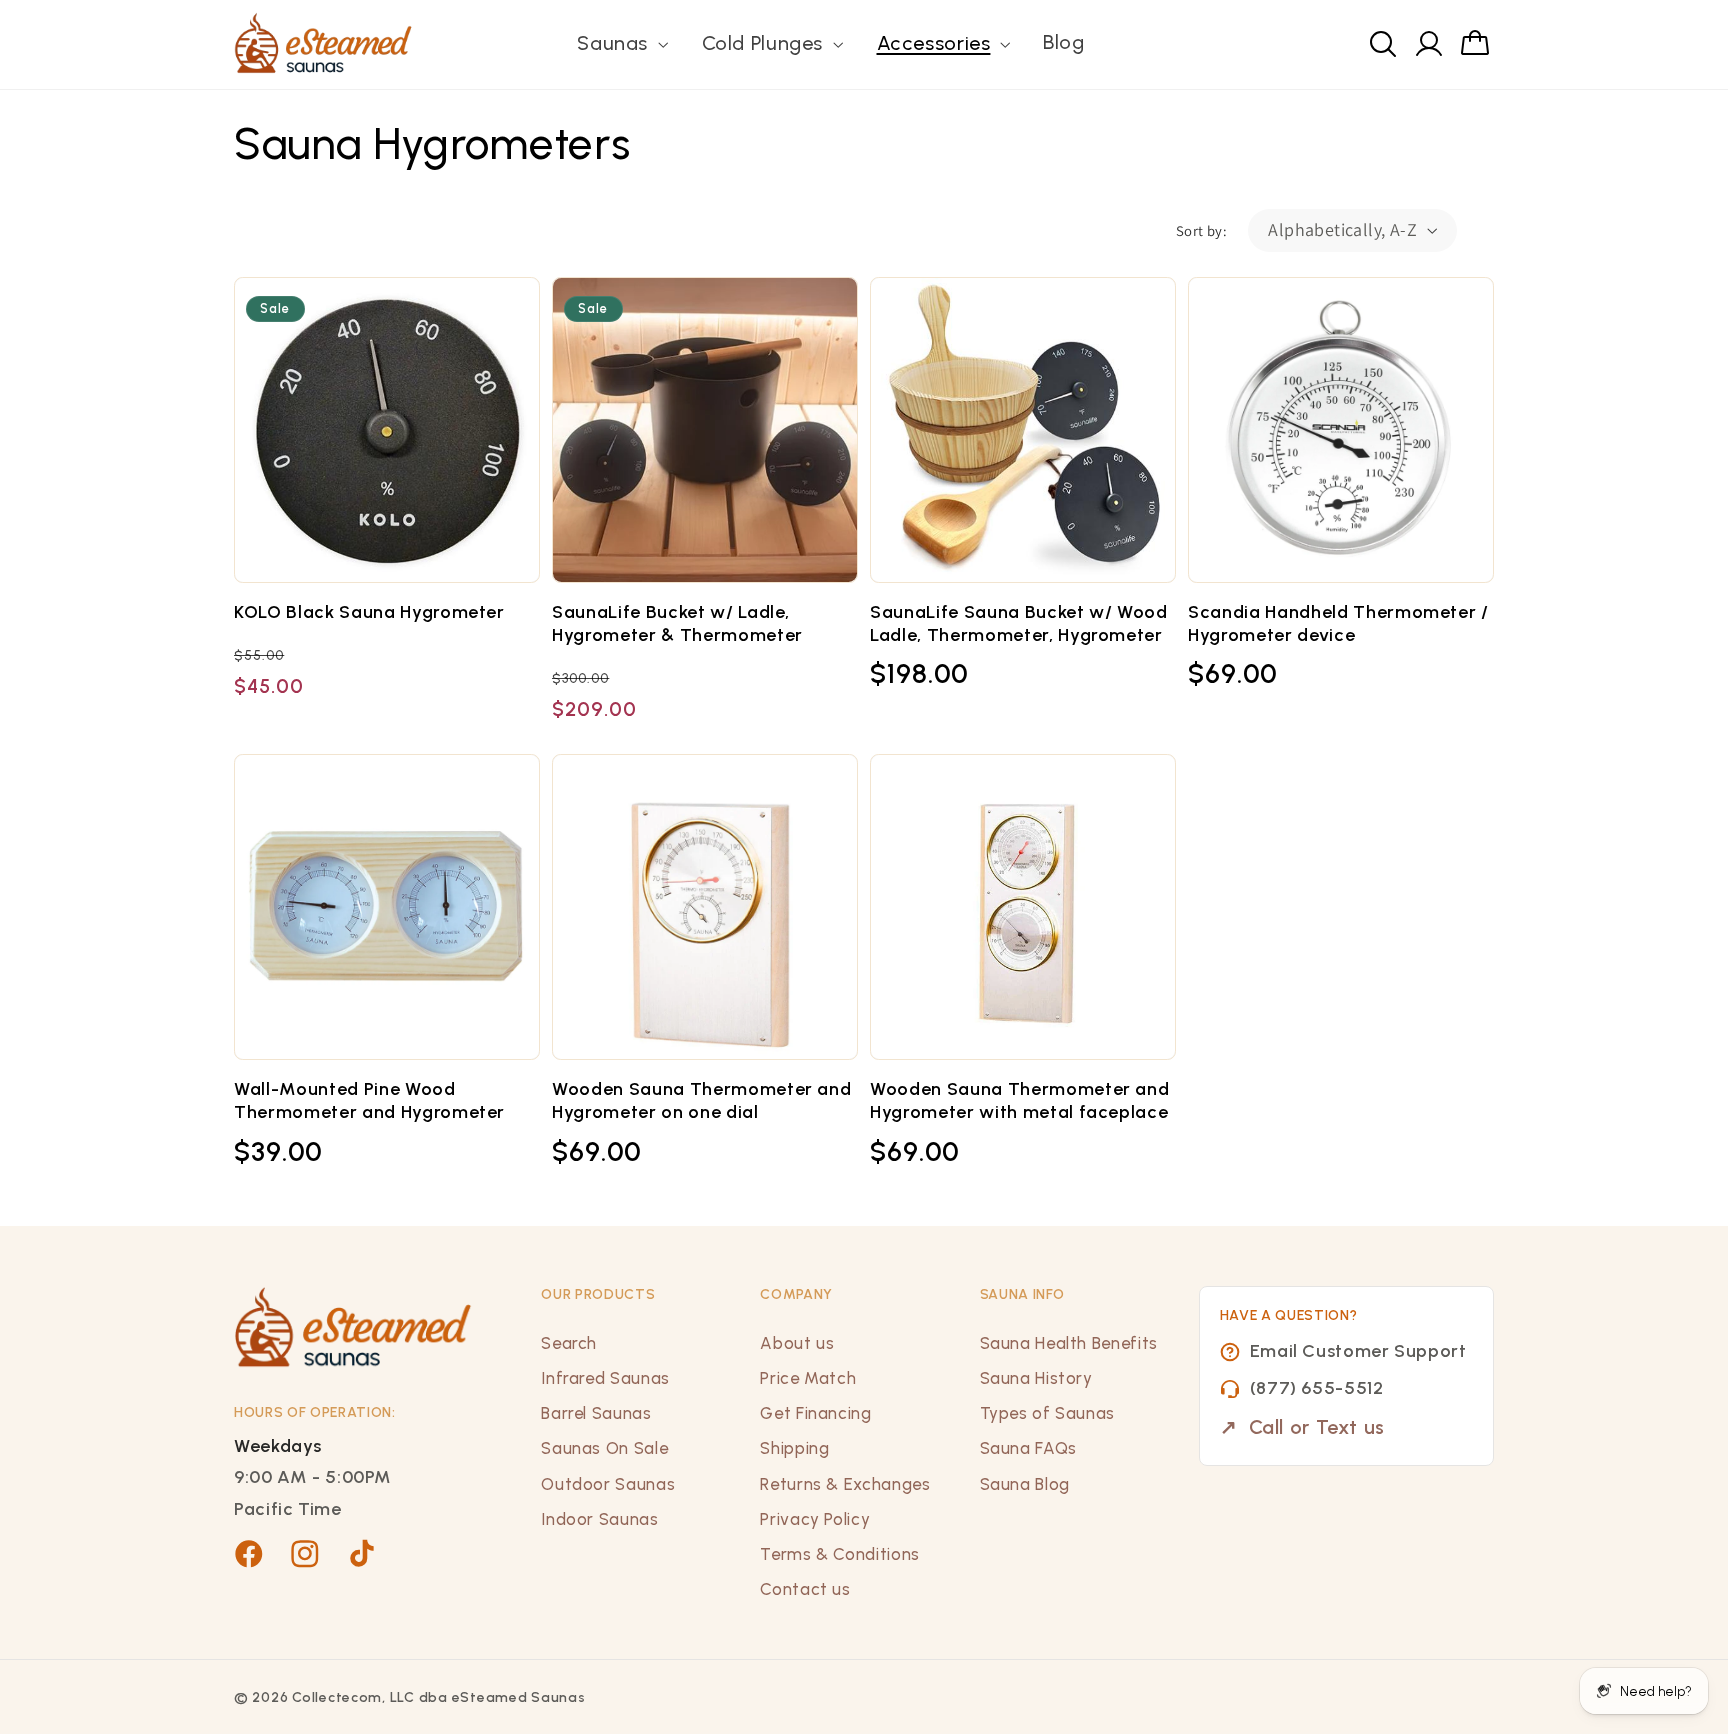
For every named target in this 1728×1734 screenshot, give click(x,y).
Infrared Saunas (605, 1378)
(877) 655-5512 (1317, 1388)
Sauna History (1036, 1378)
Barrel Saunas (596, 1413)
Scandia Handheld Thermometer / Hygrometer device (1338, 623)
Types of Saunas (1047, 1413)
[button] (621, 44)
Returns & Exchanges (845, 1484)
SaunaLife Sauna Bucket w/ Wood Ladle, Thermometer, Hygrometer (1019, 623)
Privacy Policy (815, 1519)
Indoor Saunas (599, 1519)
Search (569, 1343)
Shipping (794, 1448)
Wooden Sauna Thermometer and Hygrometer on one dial (701, 1100)
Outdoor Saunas (608, 1484)
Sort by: (1201, 230)
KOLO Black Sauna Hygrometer (369, 612)
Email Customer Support (1358, 1351)
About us (797, 1343)
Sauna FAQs (1028, 1448)
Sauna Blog (1025, 1484)
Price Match (808, 1378)
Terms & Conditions (839, 1554)
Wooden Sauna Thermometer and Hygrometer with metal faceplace (1019, 1100)
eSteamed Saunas (519, 1697)
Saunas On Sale (604, 1448)
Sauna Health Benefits (1069, 1343)
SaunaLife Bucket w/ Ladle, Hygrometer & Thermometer (677, 623)
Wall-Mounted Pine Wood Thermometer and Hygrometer (369, 1100)
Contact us (805, 1589)
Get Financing (815, 1413)
